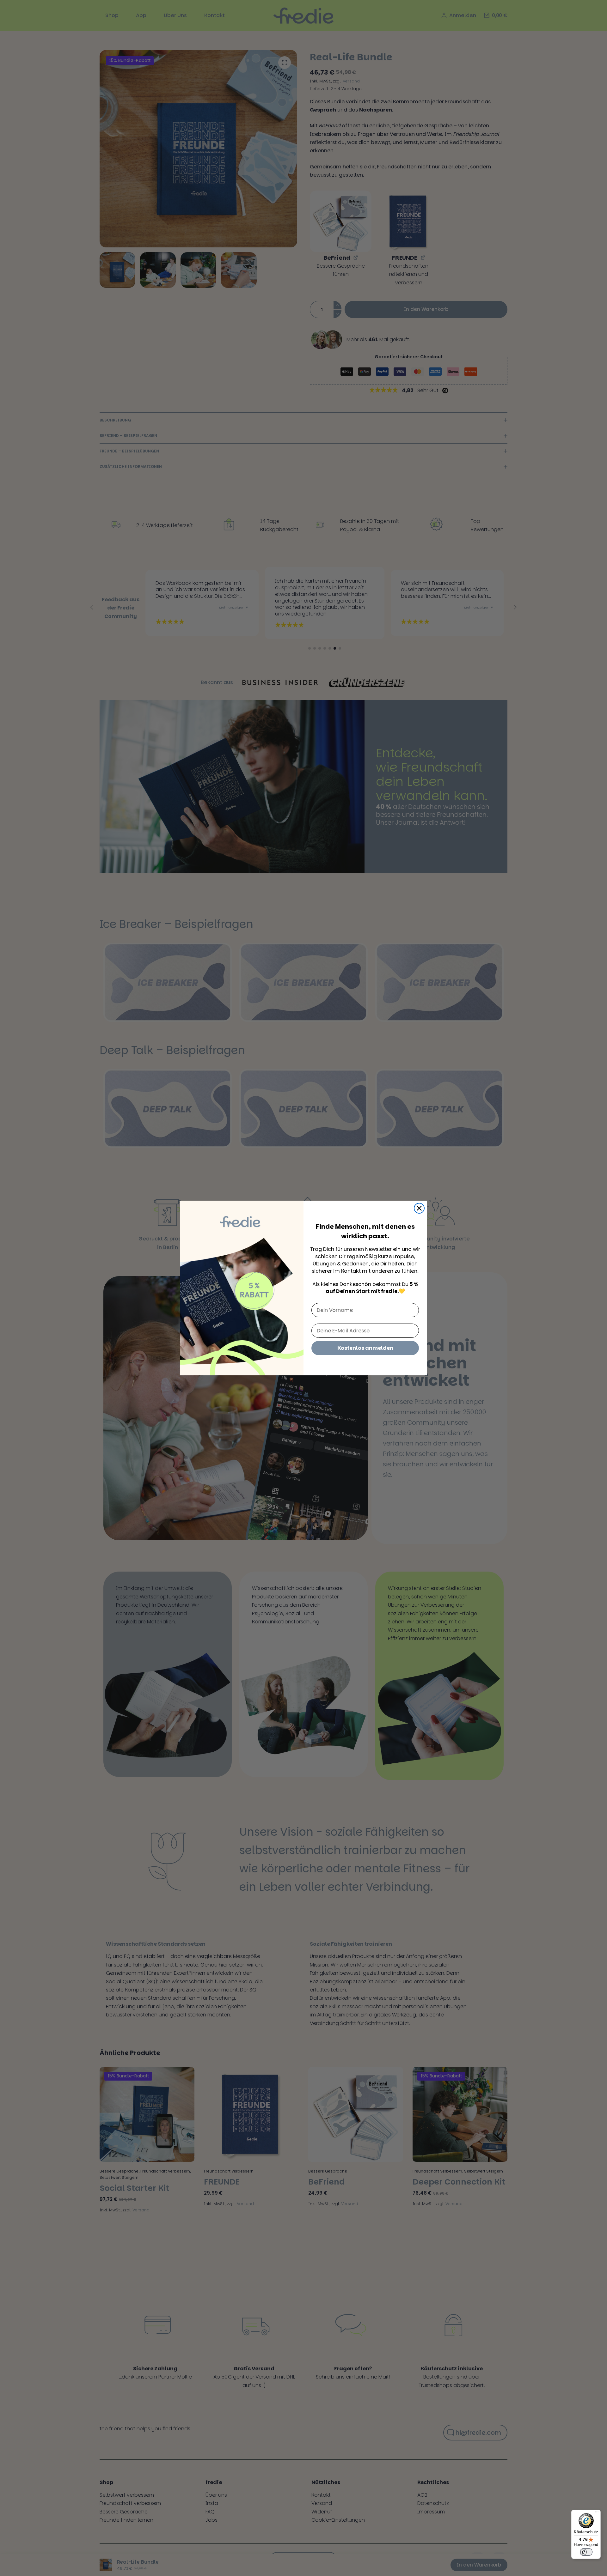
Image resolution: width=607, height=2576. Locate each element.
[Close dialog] (419, 1208)
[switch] (586, 2552)
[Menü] (597, 2513)
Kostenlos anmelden (365, 1348)
